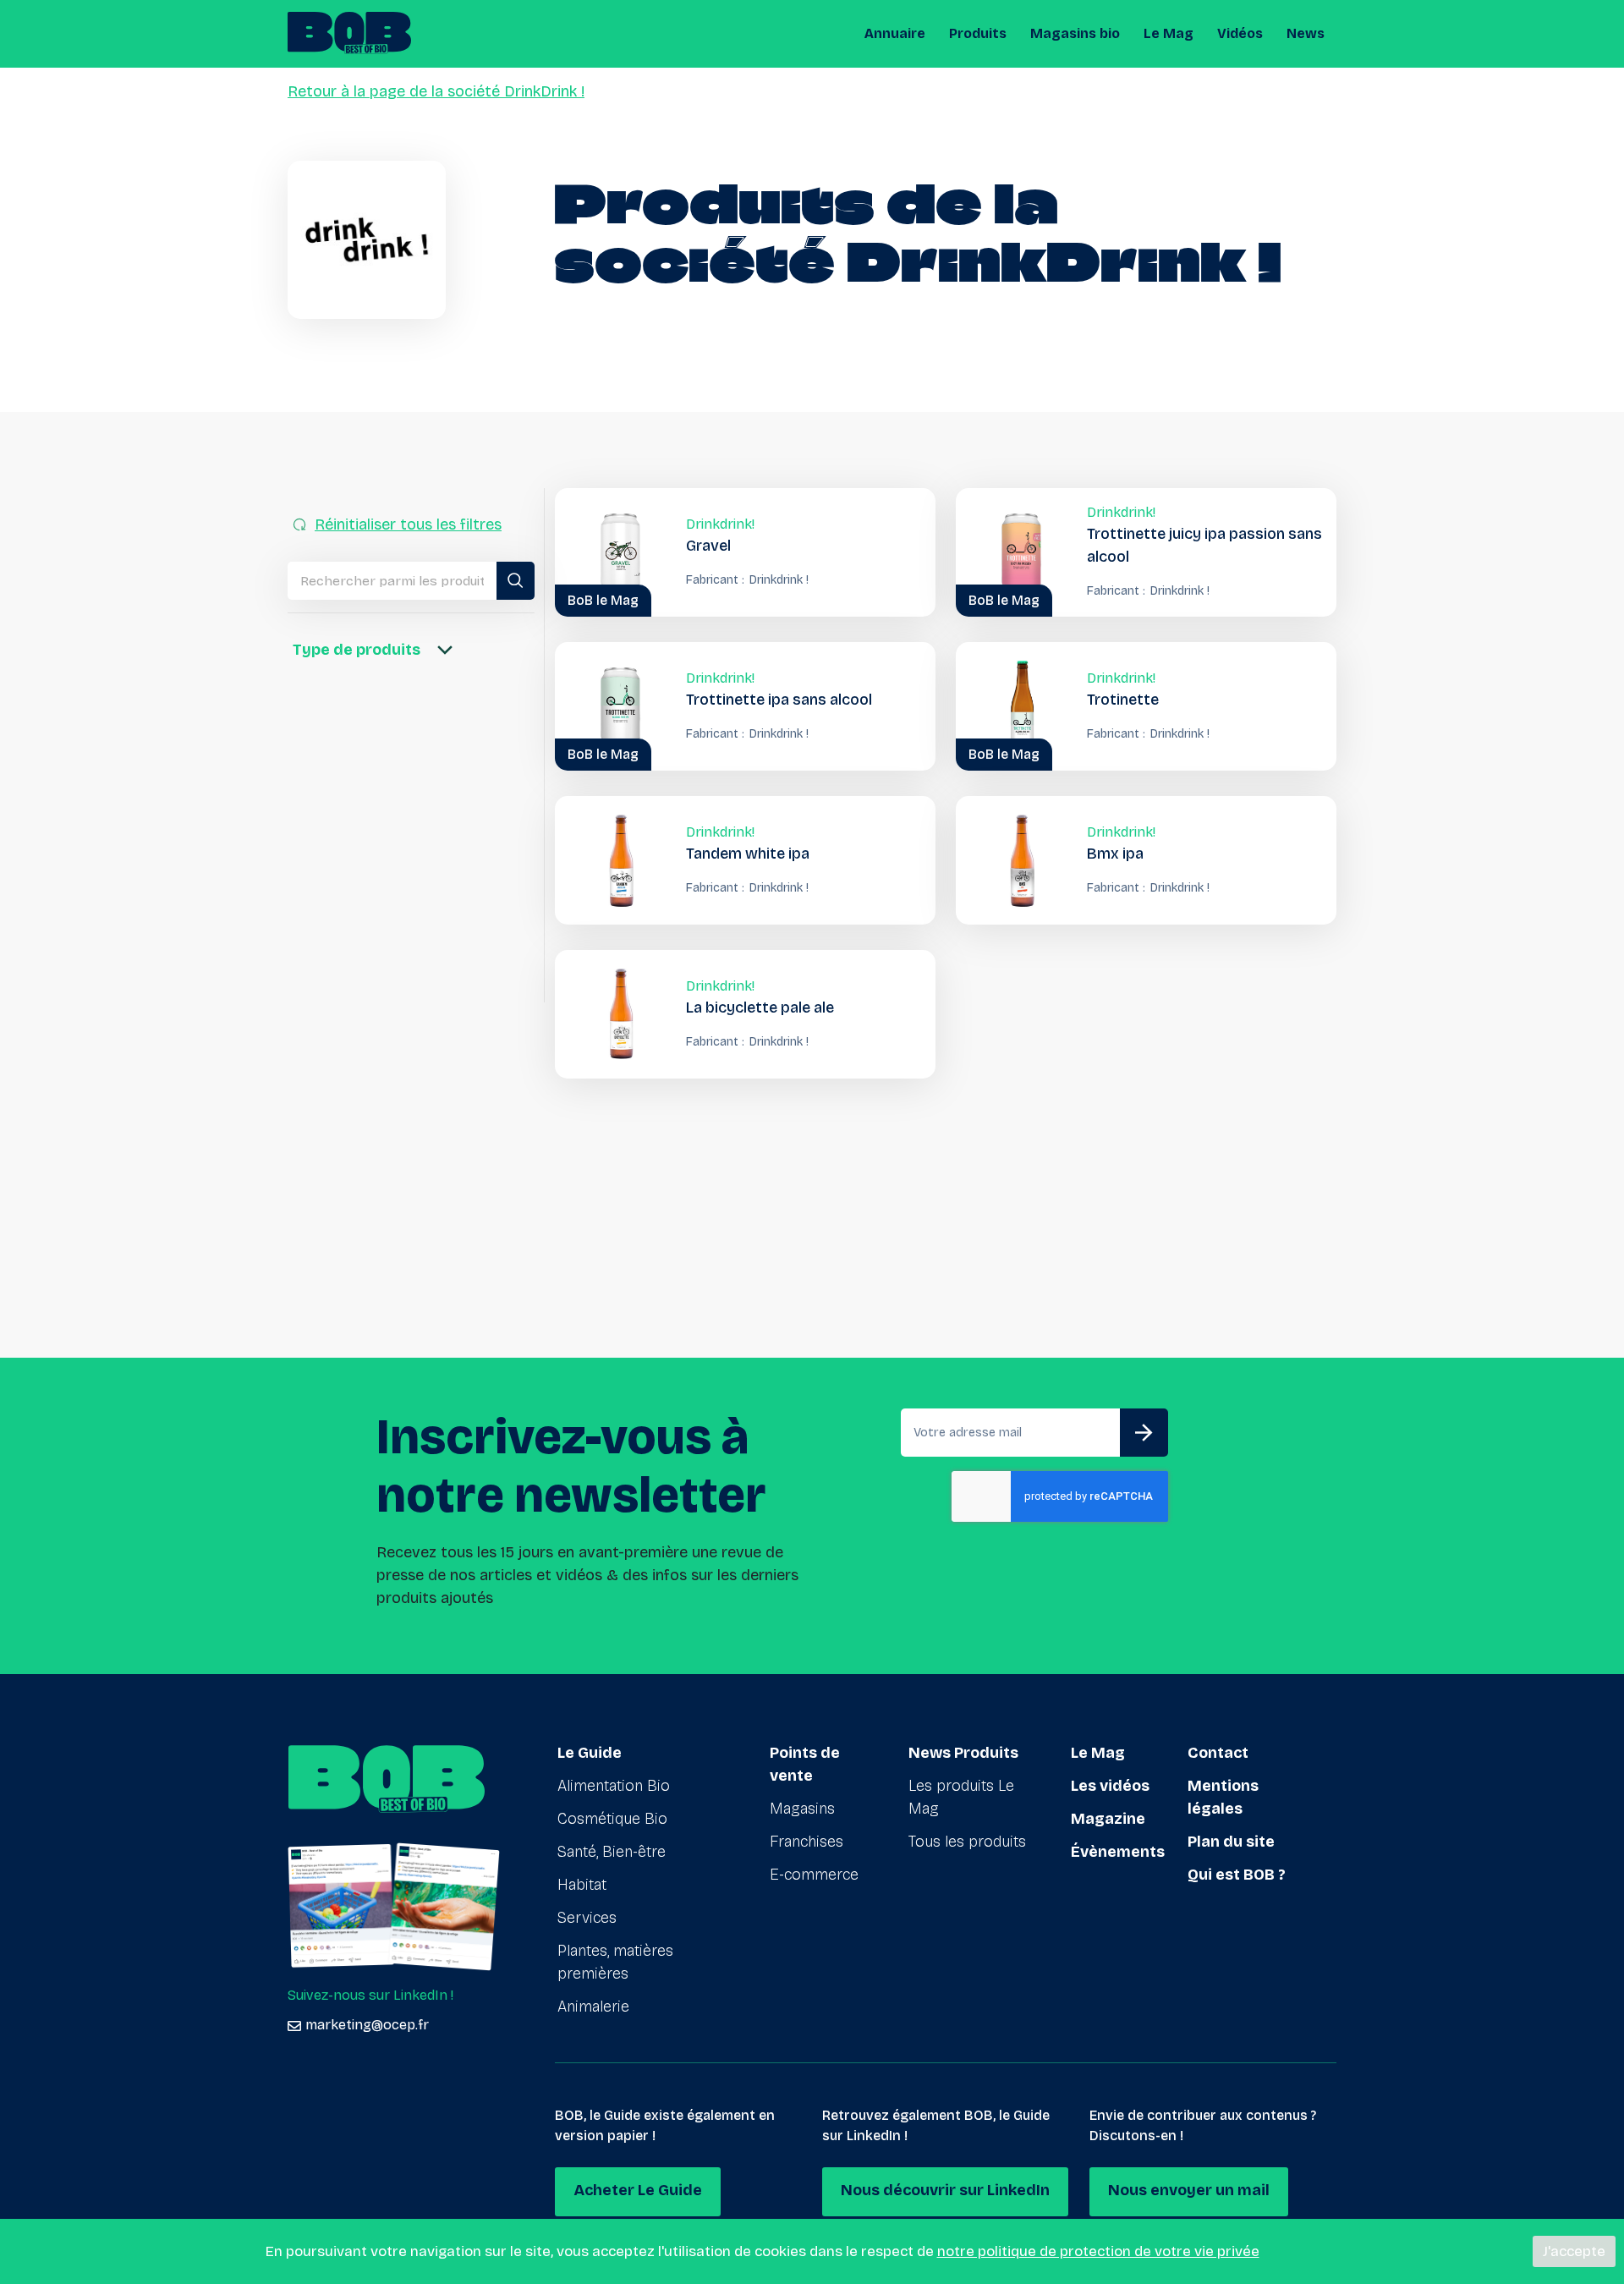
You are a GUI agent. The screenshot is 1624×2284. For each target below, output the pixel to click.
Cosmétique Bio (612, 1819)
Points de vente (805, 1764)
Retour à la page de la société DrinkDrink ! (436, 91)
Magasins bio (1075, 33)
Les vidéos (1110, 1786)
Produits (978, 33)
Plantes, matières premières (615, 1962)
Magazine (1108, 1819)
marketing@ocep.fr (367, 2025)
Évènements (1118, 1852)
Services (587, 1918)
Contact (1218, 1753)
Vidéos (1240, 33)
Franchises (807, 1842)
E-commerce (814, 1875)
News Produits (963, 1753)
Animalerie (593, 2007)
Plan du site (1231, 1842)
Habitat (582, 1885)
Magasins (802, 1809)
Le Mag (1169, 33)
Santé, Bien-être (612, 1852)
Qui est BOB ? (1237, 1875)
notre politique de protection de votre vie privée (1098, 2251)
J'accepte (1574, 2251)
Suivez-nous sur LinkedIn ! (370, 1995)
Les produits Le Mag (961, 1797)
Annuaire (895, 33)
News (1306, 33)
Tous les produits (967, 1842)
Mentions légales (1223, 1797)
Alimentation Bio (614, 1786)
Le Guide (590, 1753)
